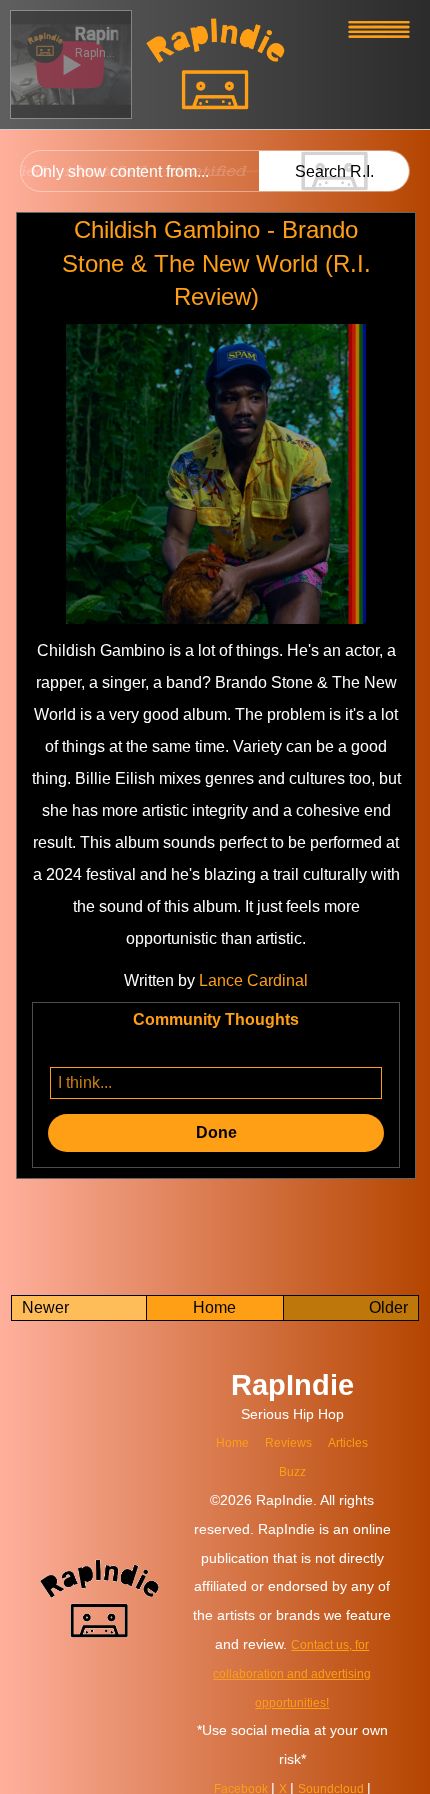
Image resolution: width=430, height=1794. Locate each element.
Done (216, 1132)
